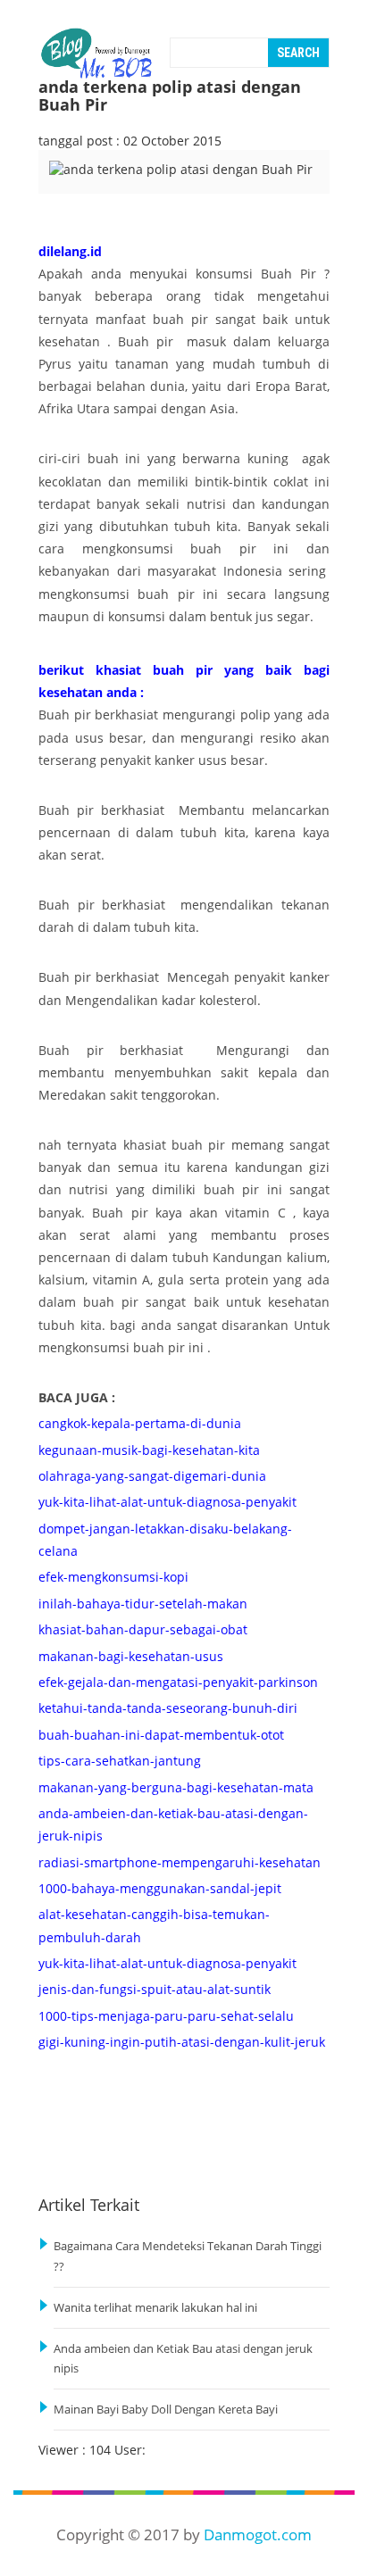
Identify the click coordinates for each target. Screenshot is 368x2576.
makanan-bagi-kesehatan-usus (131, 1656)
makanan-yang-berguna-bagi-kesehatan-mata (176, 1787)
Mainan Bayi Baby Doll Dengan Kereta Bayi (166, 2410)
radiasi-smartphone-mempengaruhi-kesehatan (180, 1862)
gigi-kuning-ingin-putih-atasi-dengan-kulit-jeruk (182, 2042)
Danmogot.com (258, 2534)
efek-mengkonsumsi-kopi (113, 1577)
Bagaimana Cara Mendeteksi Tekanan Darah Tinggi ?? (188, 2256)
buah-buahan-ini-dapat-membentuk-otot (161, 1735)
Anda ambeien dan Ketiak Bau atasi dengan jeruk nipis (183, 2359)
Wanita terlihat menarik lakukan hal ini (155, 2308)
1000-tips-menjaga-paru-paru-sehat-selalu (166, 2016)
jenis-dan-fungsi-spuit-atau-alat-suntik (155, 1989)
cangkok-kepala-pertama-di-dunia (140, 1423)
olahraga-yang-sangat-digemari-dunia (152, 1476)
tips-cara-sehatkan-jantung (120, 1761)
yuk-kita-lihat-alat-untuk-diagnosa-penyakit (167, 1502)
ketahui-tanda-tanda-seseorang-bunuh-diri (168, 1708)
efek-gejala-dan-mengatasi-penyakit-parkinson (178, 1682)
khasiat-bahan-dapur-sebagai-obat (143, 1629)
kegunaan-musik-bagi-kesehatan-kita (149, 1450)
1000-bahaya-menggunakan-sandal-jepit (160, 1888)
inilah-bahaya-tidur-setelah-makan (143, 1604)
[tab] (82, 181)
